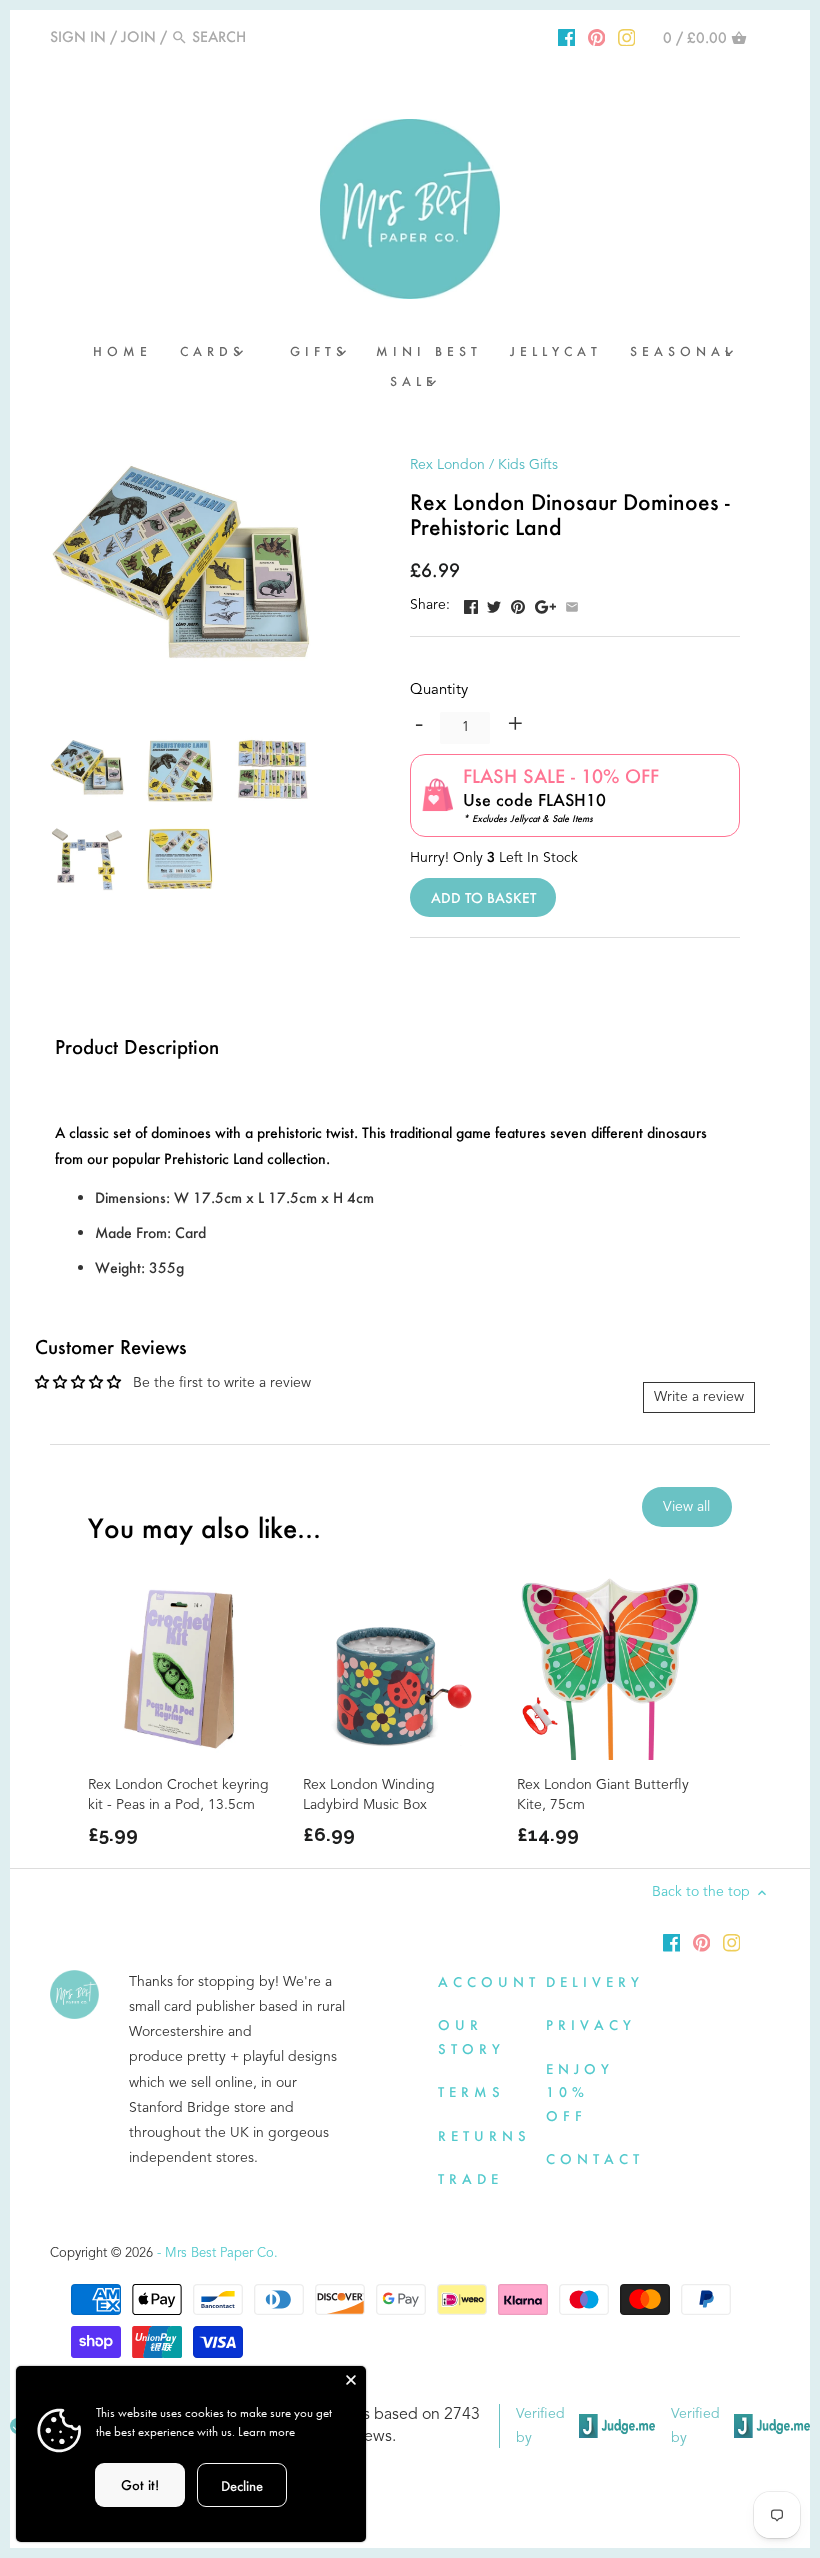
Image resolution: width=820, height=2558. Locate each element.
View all (686, 1507)
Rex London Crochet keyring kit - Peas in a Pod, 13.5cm (178, 1795)
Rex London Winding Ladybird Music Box (369, 1795)
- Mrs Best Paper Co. (217, 2253)
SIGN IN (78, 36)
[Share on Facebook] (471, 603)
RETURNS (484, 2135)
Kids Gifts (528, 465)
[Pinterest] (597, 36)
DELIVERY (595, 1981)
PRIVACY (591, 2024)
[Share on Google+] (545, 603)
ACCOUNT (489, 1981)
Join (138, 36)
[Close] (351, 2381)
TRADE (470, 2178)
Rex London (447, 465)
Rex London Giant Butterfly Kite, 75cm (603, 1795)
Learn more (266, 2431)
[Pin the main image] (518, 603)
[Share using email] (572, 603)
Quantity (439, 690)
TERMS (471, 2091)
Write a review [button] (699, 1397)
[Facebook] (567, 36)
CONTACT (595, 2158)
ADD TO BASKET (483, 897)
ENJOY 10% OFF (580, 2092)
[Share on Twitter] (494, 603)
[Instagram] (627, 36)
